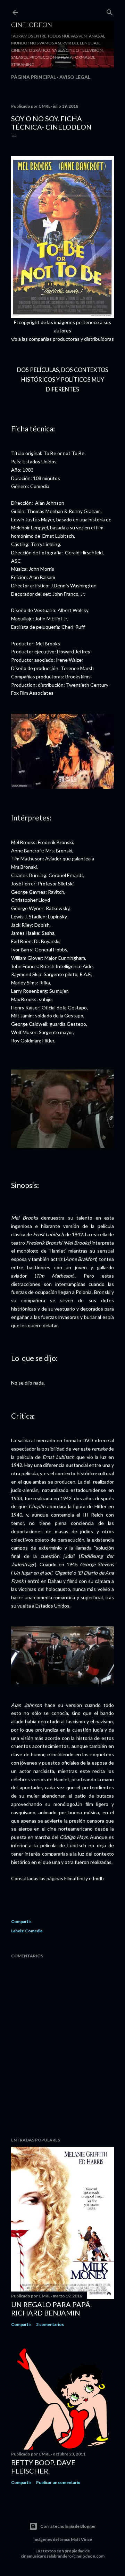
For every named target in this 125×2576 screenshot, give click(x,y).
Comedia (34, 1931)
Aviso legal (75, 77)
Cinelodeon (32, 25)
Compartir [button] (21, 1921)
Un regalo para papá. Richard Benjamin (51, 2309)
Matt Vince (81, 2539)
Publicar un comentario (58, 2482)
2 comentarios (50, 2324)
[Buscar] (110, 11)
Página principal (34, 77)
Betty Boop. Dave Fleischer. (43, 2467)
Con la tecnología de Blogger (68, 2526)
